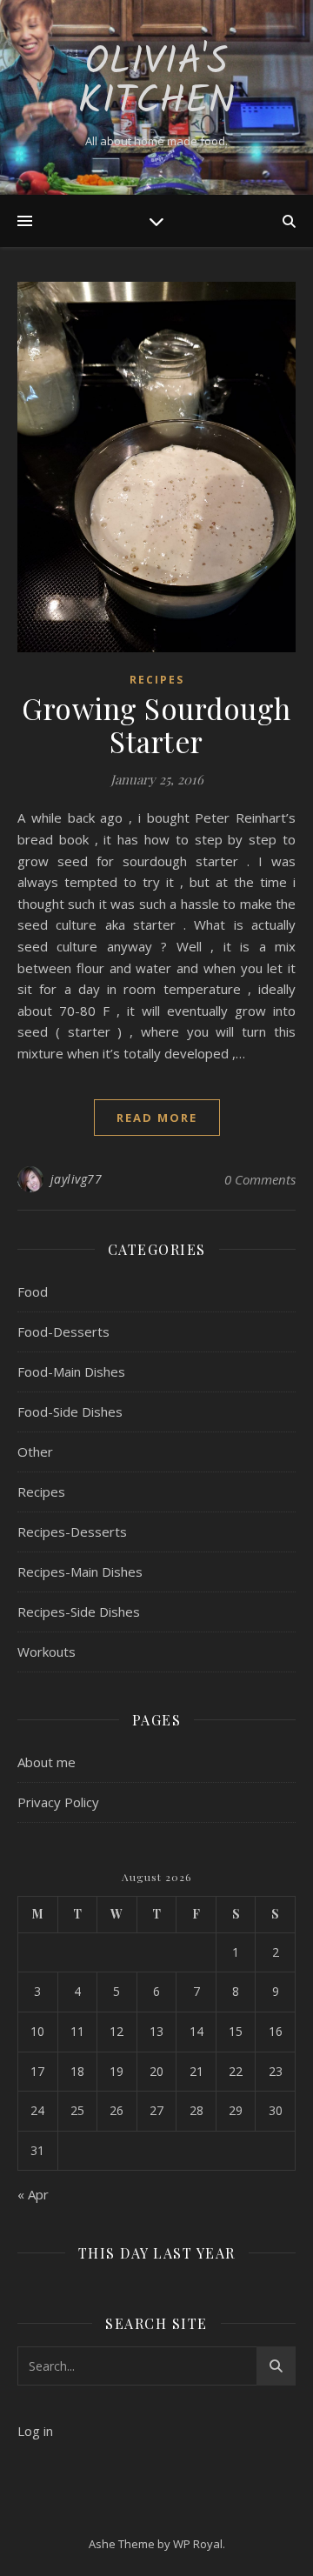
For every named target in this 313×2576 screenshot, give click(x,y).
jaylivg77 (77, 1179)
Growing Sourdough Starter (156, 724)
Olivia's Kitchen (156, 83)
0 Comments (260, 1179)
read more (157, 1118)
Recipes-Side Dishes (79, 1612)
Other (35, 1452)
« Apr (33, 2194)
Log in (35, 2431)
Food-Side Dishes (70, 1411)
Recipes (157, 680)
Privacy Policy (58, 1802)
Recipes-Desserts (72, 1532)
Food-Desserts (63, 1331)
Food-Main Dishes (71, 1371)
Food (33, 1291)
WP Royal (198, 2544)
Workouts (47, 1652)
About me (47, 1762)
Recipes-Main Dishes (80, 1572)
